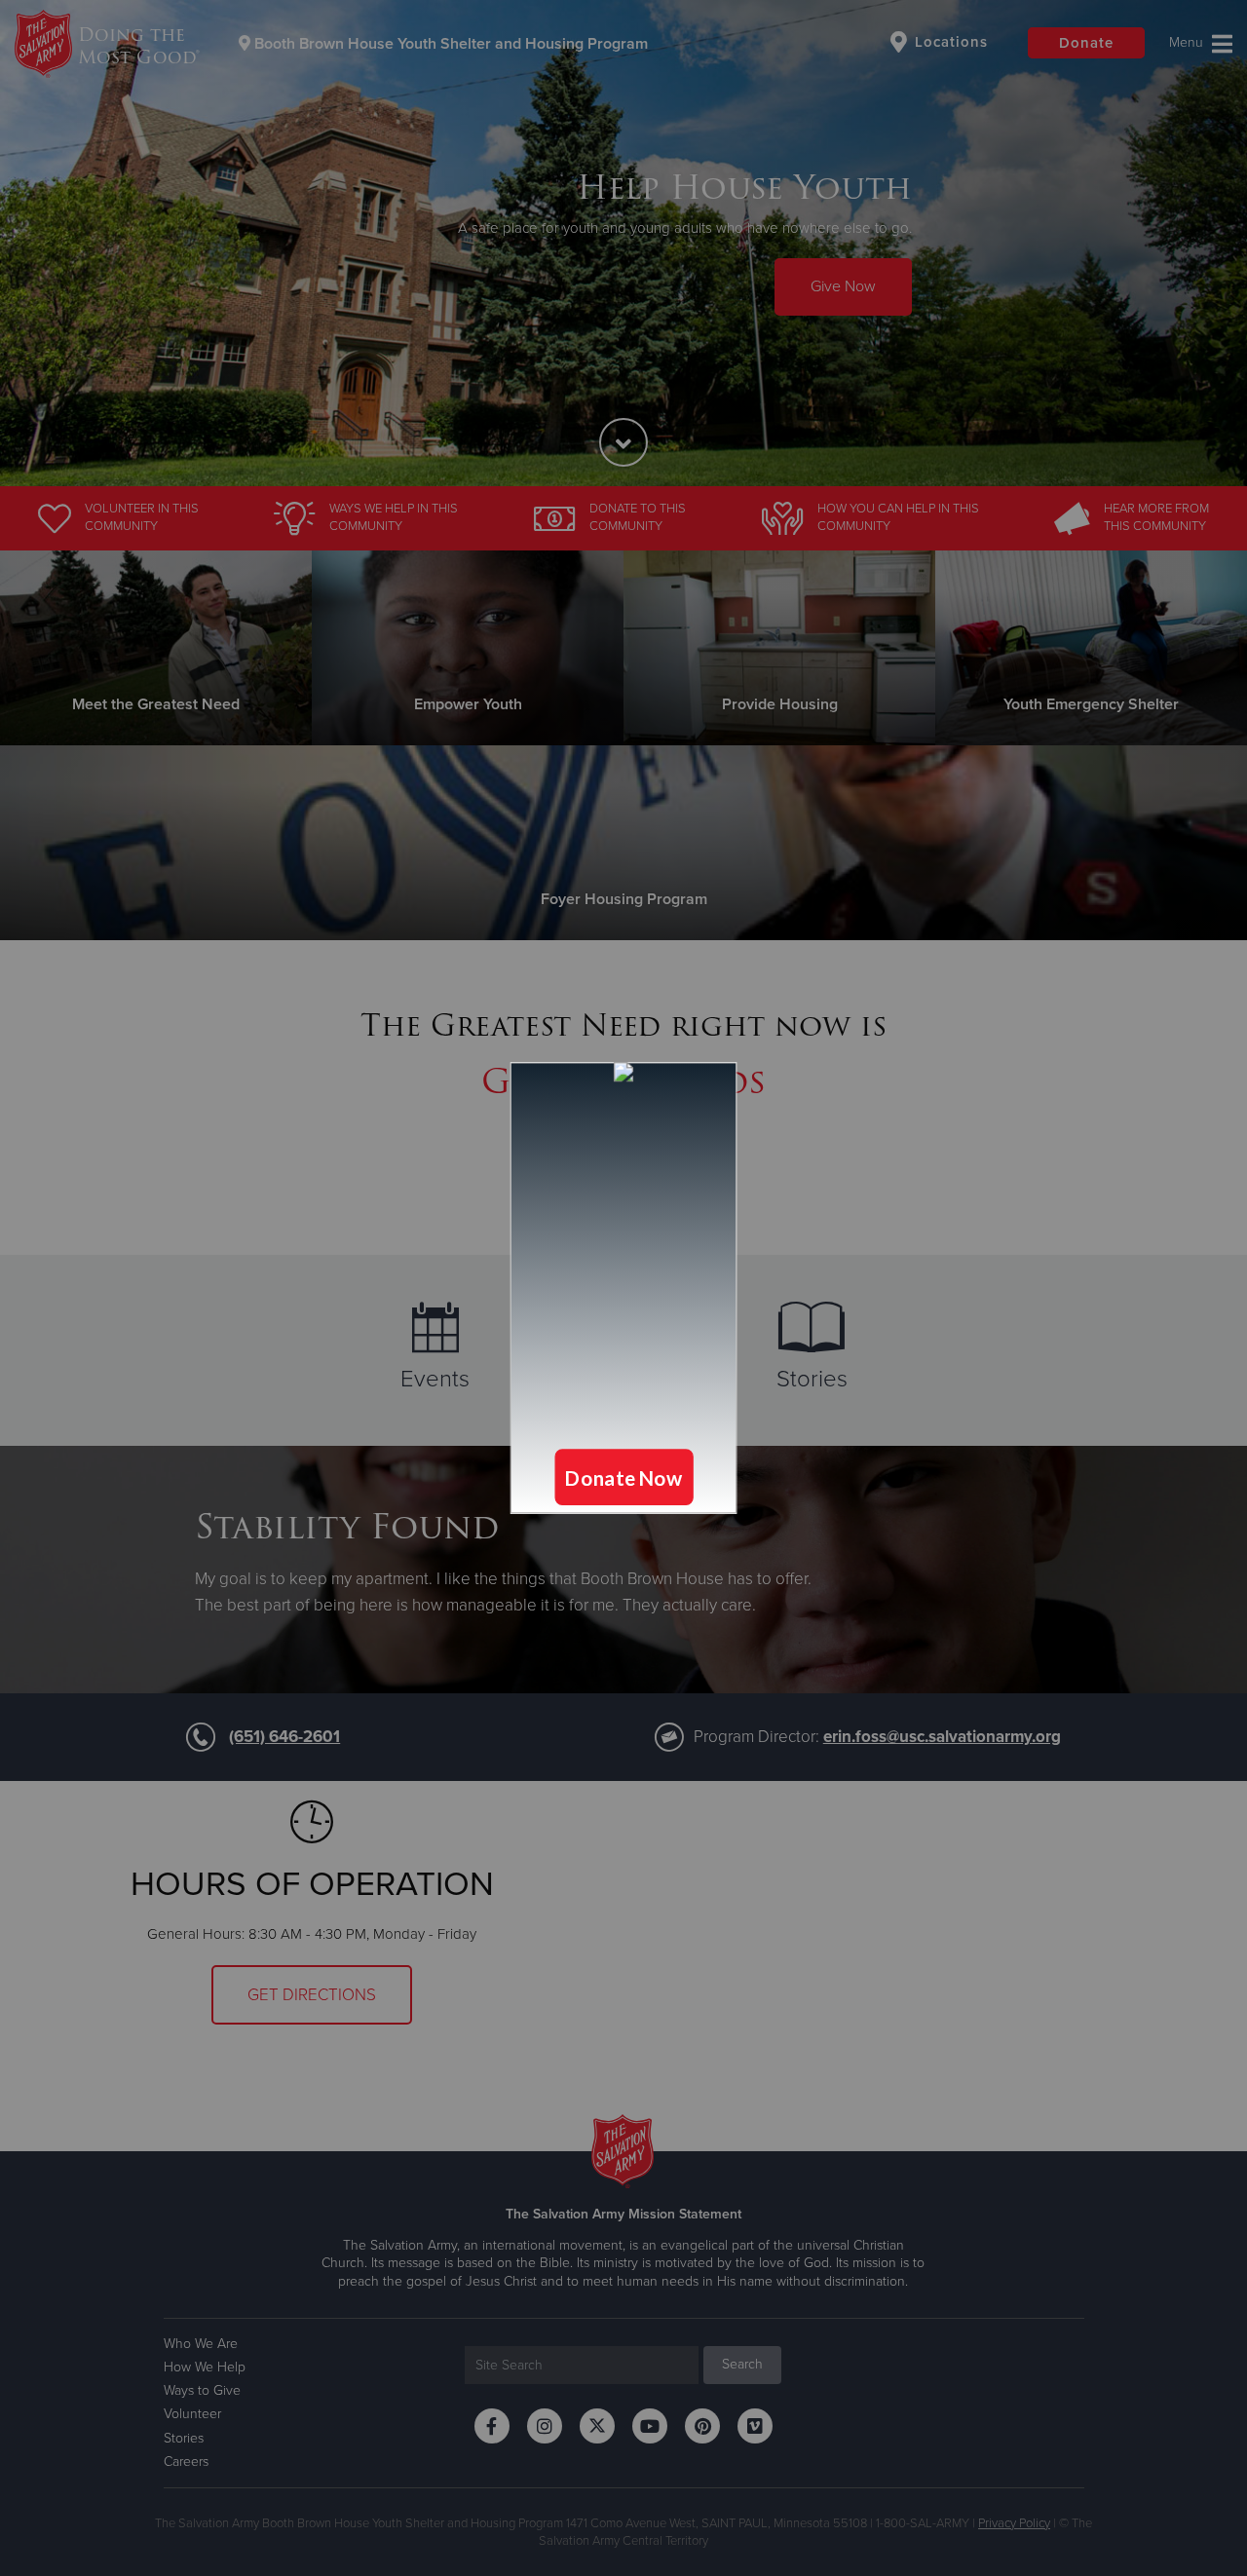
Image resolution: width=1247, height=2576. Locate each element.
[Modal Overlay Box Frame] (623, 1288)
